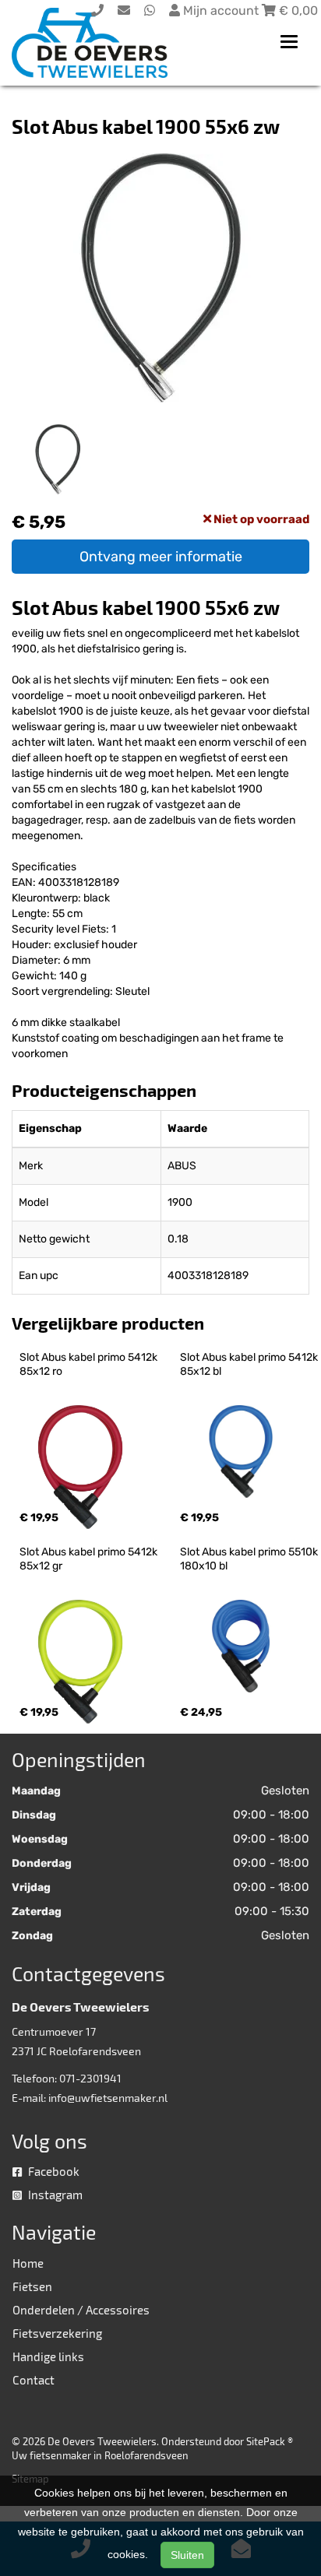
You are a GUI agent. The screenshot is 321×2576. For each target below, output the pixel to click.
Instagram (54, 2195)
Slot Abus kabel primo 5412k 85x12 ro (90, 1364)
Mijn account (221, 11)
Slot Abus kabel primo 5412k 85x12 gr (90, 1559)
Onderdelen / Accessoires (81, 2310)
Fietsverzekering (57, 2333)
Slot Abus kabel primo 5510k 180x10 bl (250, 1559)
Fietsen (32, 2286)
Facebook (53, 2171)
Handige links (48, 2356)
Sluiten (187, 2555)
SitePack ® (270, 2441)
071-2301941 (90, 2078)
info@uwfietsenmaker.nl (108, 2098)
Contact (34, 2380)
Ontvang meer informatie (161, 557)
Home (28, 2263)
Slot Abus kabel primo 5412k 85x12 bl (250, 1364)
